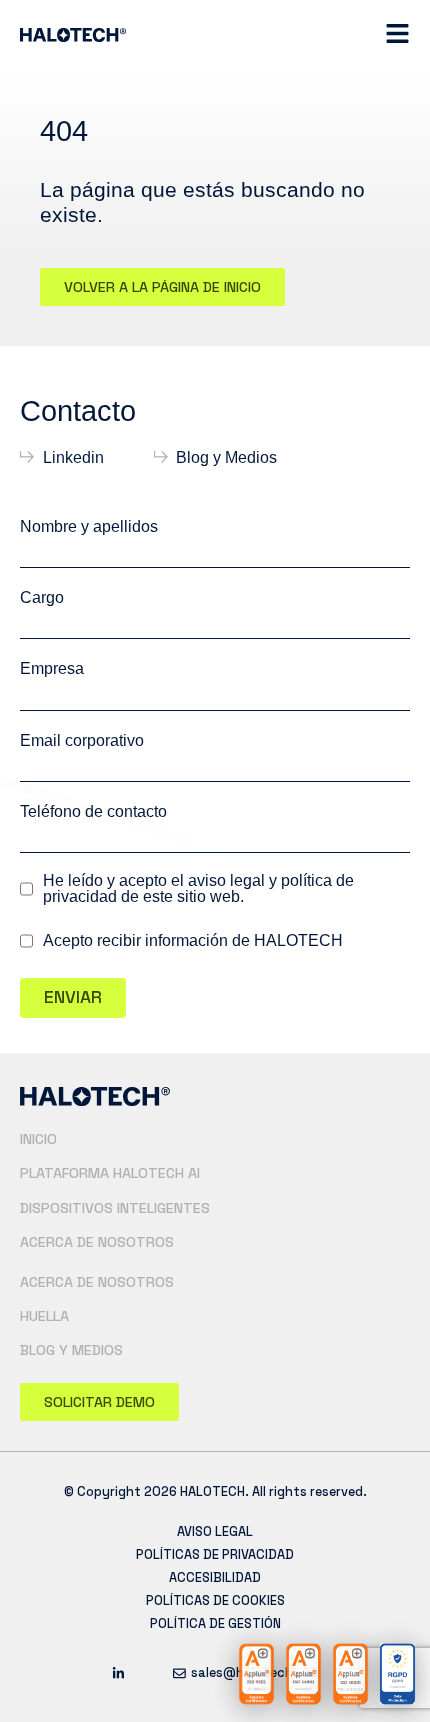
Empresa (52, 668)
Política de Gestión (215, 1623)
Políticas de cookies (215, 1600)
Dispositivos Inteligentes (115, 1208)
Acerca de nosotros (97, 1242)
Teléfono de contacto (93, 811)
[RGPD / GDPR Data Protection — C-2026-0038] (397, 1674)
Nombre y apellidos (89, 526)
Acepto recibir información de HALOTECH (193, 941)
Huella (44, 1316)
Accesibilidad (215, 1577)
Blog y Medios (71, 1350)
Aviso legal (215, 1531)
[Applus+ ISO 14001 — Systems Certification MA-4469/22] (303, 1674)
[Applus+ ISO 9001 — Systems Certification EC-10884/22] (256, 1674)
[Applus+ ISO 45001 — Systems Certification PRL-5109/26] (350, 1674)
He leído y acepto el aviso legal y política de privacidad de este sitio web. (198, 889)
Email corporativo (82, 740)
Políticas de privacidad (215, 1554)
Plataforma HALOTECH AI (110, 1173)
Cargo (42, 597)
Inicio (38, 1139)
